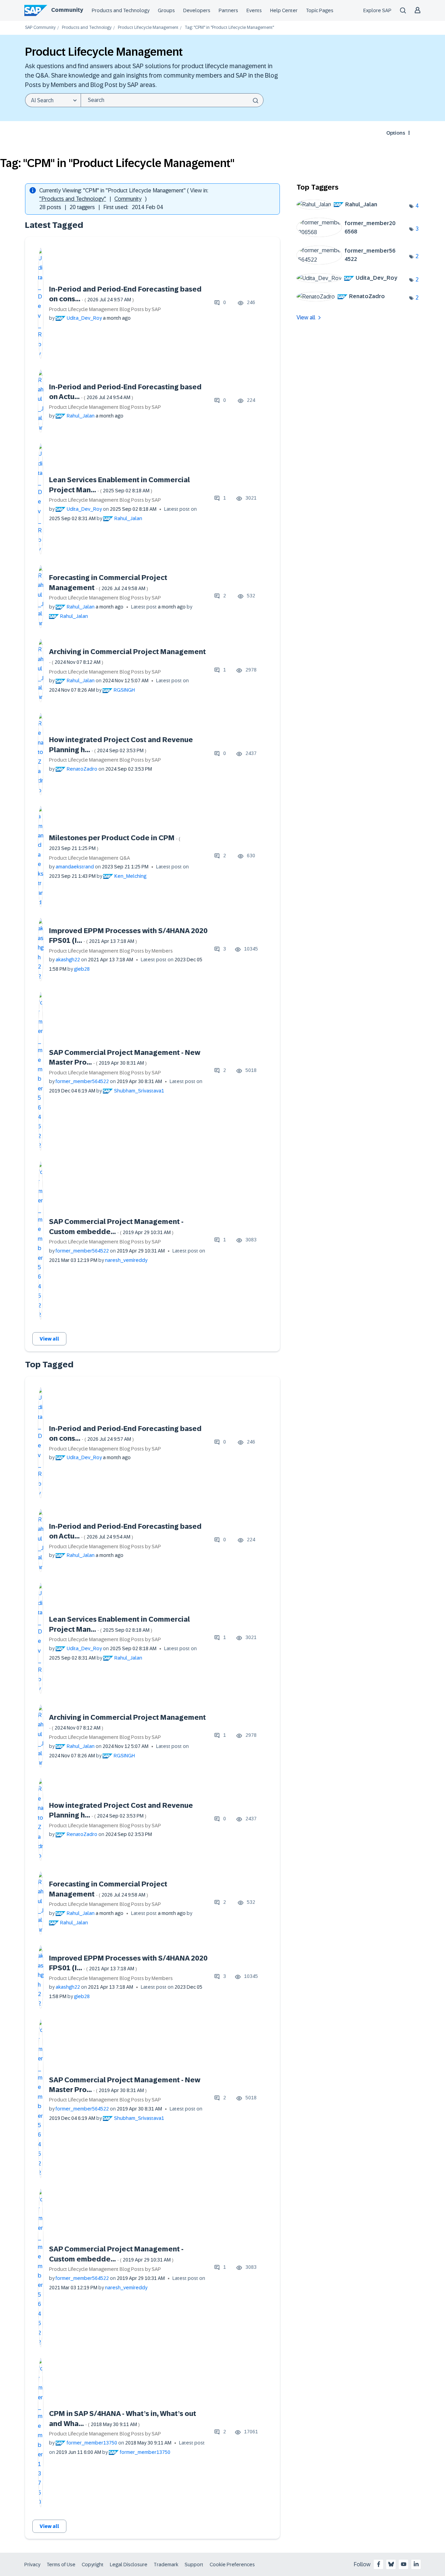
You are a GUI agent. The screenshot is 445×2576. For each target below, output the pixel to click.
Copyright (93, 2565)
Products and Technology (121, 10)
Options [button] (396, 133)
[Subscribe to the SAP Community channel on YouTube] (404, 2564)
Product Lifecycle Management (148, 28)
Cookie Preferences (232, 2565)
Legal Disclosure (129, 2565)
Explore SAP (377, 10)
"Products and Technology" (73, 199)
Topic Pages (320, 10)
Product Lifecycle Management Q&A (90, 858)
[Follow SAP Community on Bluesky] (391, 2564)
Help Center (284, 10)
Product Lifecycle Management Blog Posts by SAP (105, 309)
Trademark (166, 2565)
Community (67, 10)
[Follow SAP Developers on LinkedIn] (416, 2564)
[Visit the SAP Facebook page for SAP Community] (379, 2564)
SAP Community (40, 28)
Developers (197, 10)
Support (194, 2565)
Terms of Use (61, 2565)
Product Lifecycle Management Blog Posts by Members (111, 951)
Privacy (32, 2565)
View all (49, 1339)
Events (254, 10)
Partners (228, 10)
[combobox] (172, 100)
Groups (166, 10)
